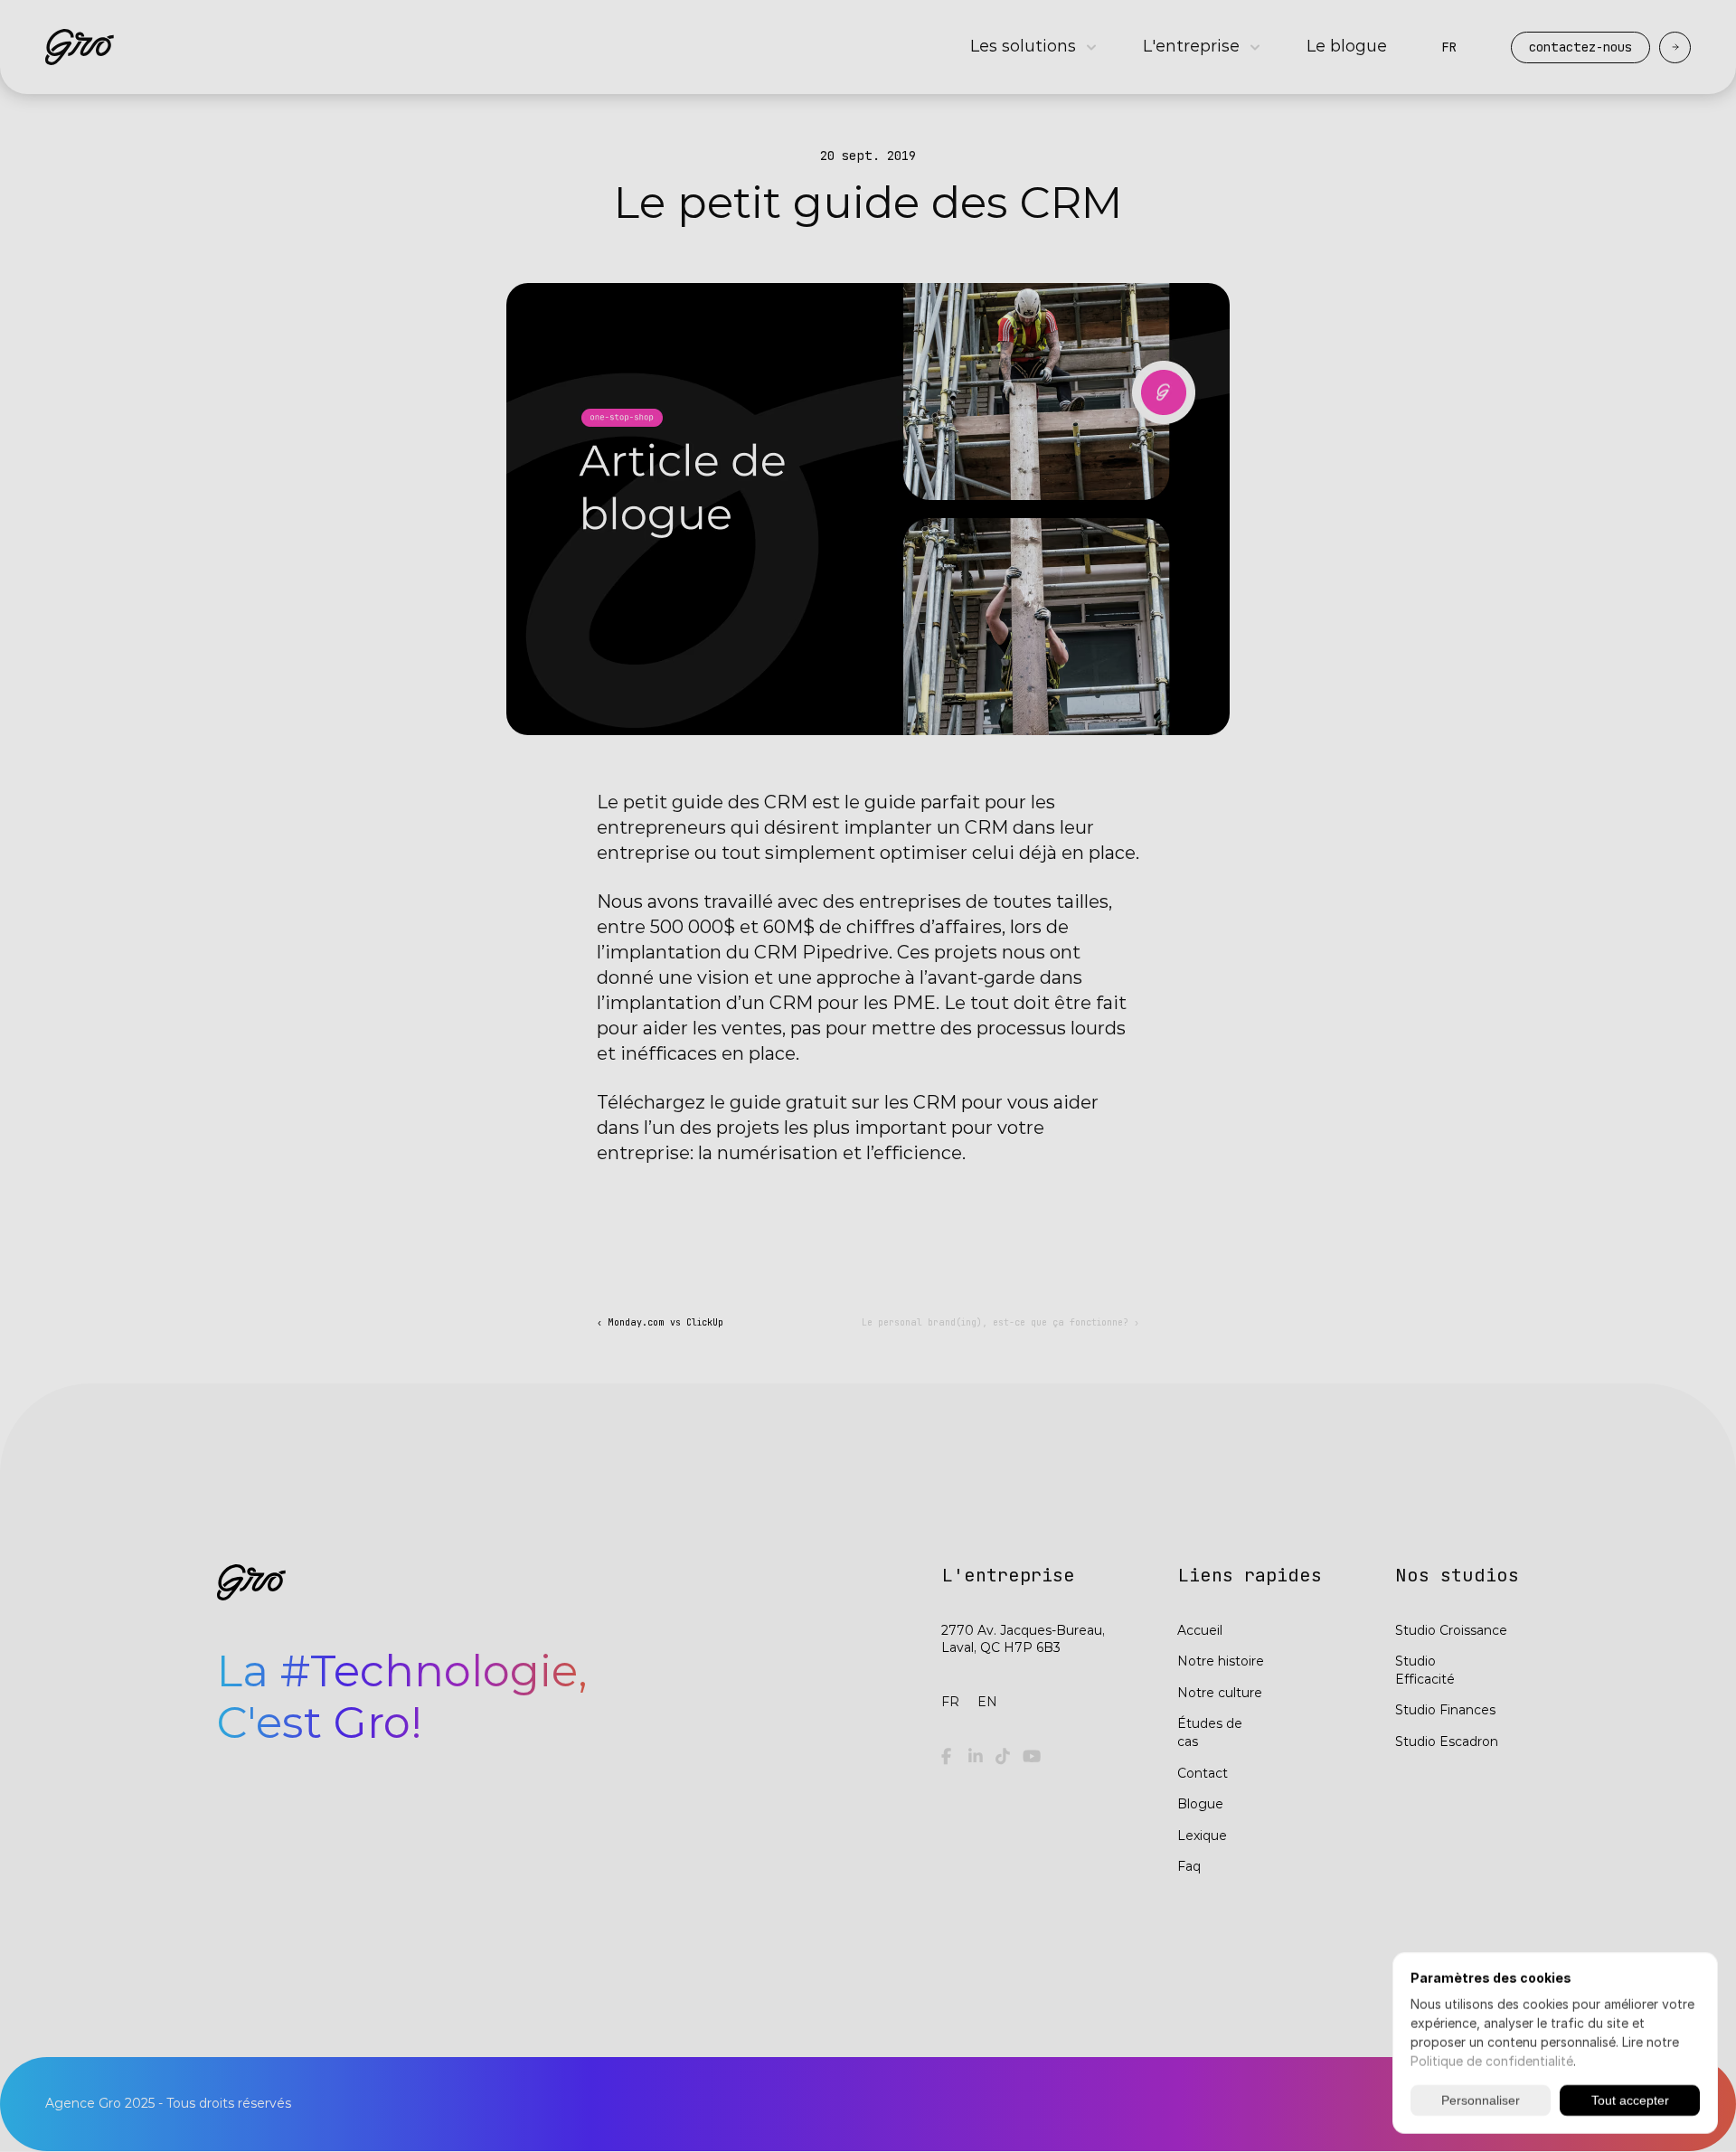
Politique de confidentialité (1492, 2061)
